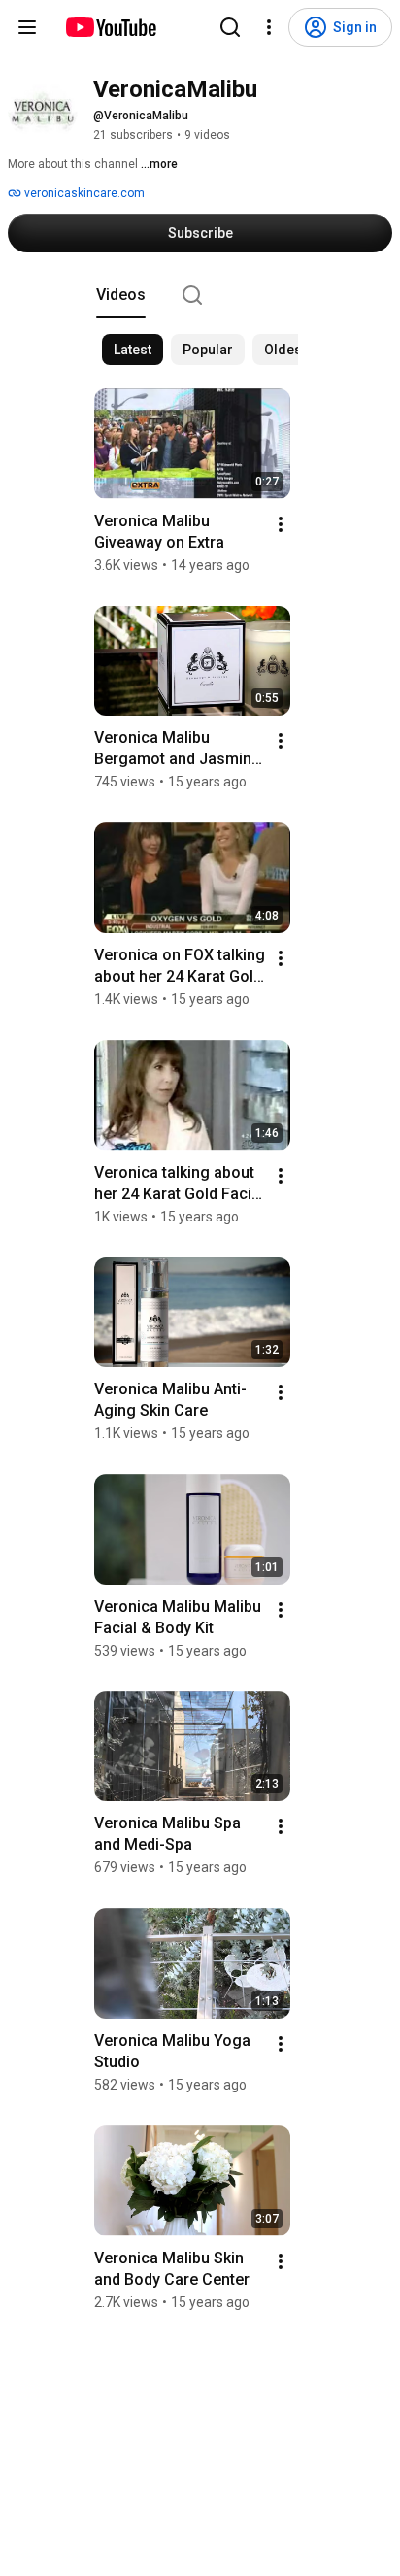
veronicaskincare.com (83, 193)
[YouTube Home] (110, 27)
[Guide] (27, 27)
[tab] (121, 295)
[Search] (230, 27)
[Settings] (269, 27)
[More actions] (281, 524)
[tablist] (200, 295)
